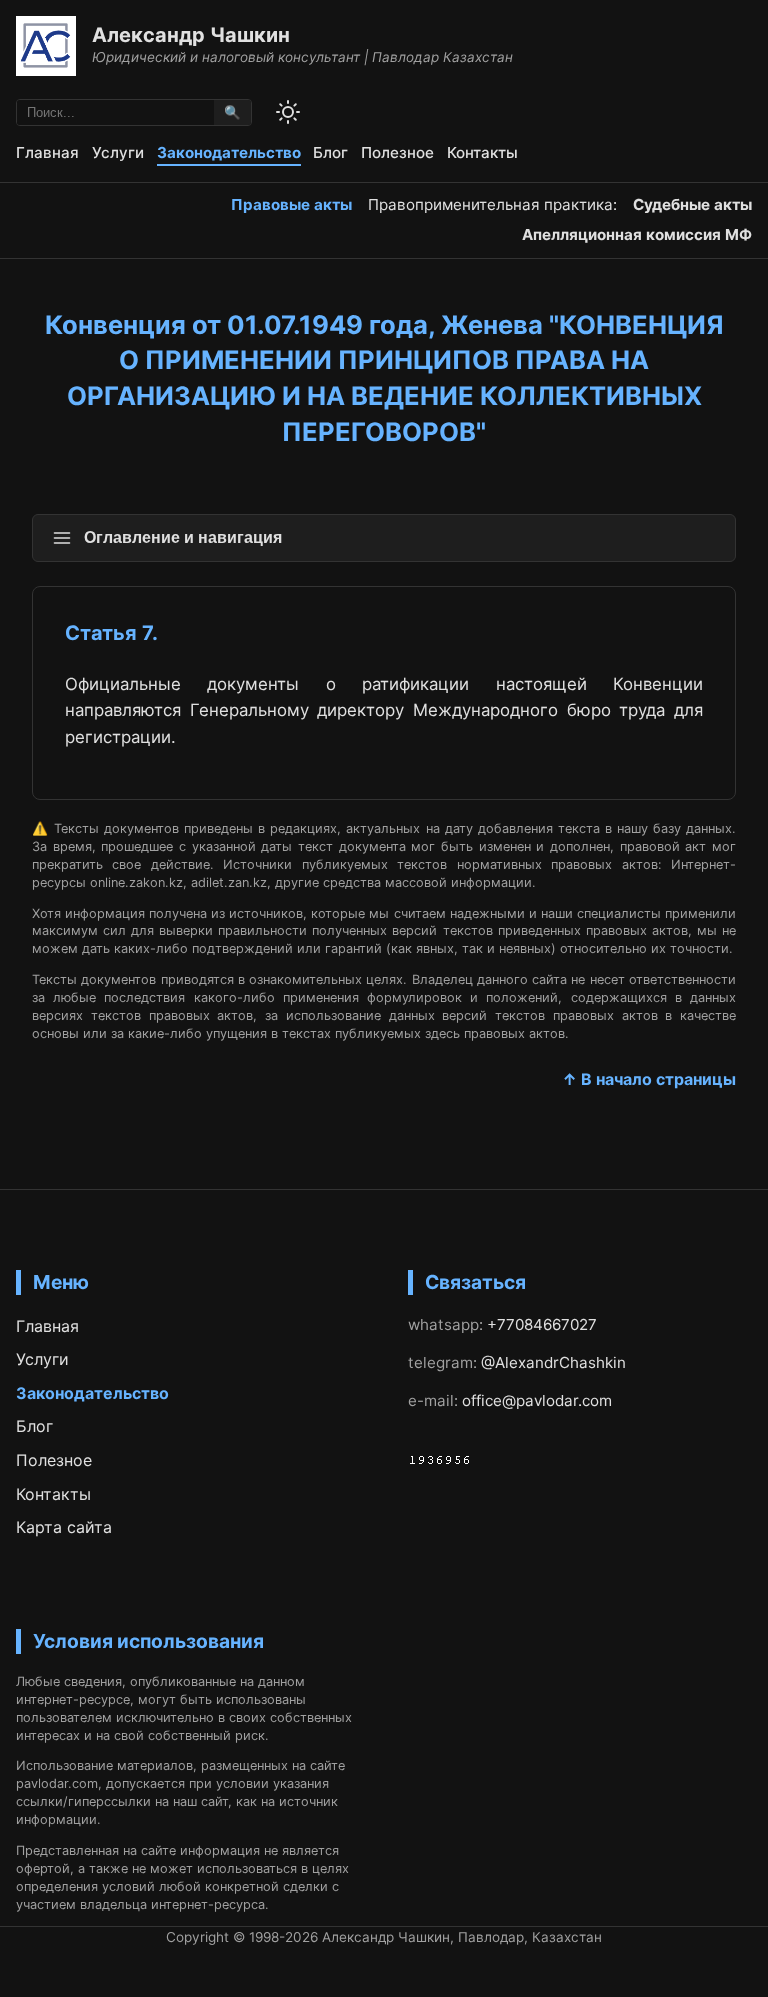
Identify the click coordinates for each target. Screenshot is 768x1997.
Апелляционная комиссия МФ (637, 234)
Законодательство (229, 152)
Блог (330, 152)
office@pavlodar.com (537, 1400)
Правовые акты (291, 204)
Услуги (118, 152)
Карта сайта (64, 1527)
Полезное (397, 152)
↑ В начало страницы (649, 1079)
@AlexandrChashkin (553, 1362)
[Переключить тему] (288, 112)
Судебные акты (692, 204)
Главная (47, 152)
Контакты (482, 152)
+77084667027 (542, 1324)
